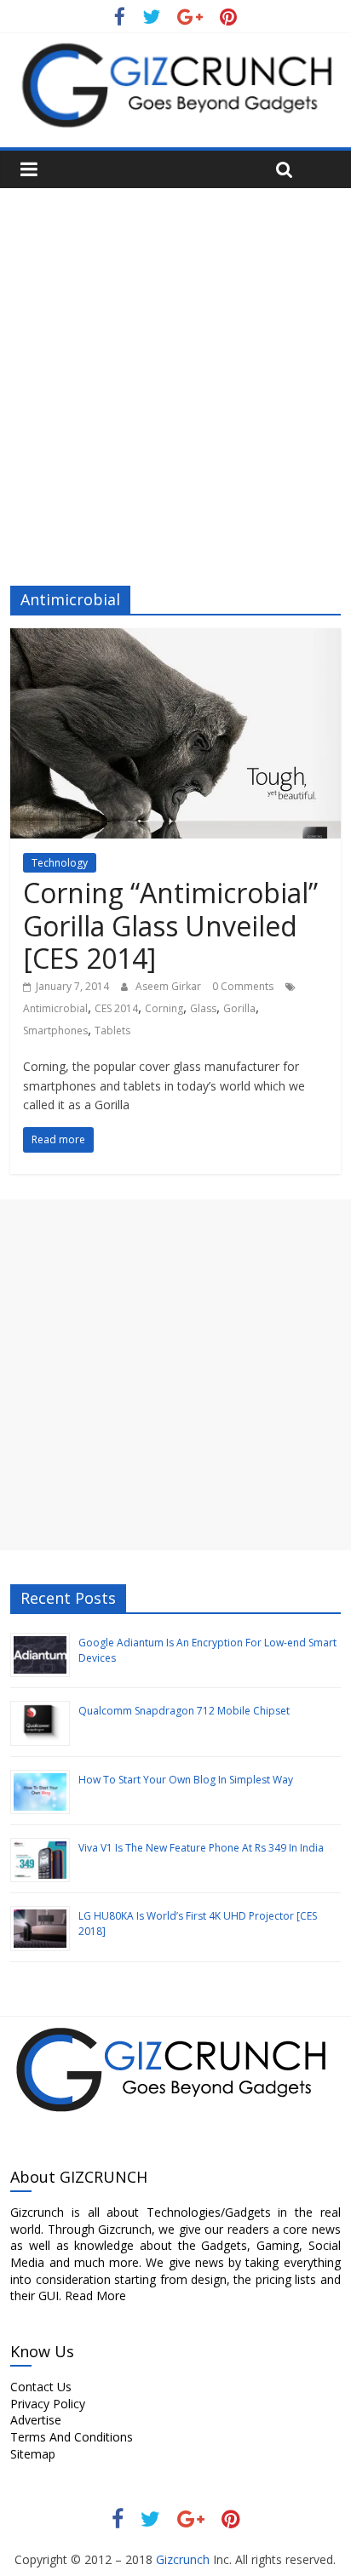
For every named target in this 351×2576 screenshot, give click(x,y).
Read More (95, 2296)
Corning (164, 1008)
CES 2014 (116, 1008)
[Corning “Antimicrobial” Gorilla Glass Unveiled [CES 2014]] (175, 638)
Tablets (112, 1030)
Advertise (36, 2420)
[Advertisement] (175, 372)
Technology (60, 863)
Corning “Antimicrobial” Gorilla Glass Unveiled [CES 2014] (170, 925)
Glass (203, 1008)
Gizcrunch (181, 2559)
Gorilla (239, 1008)
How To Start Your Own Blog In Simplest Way (186, 1780)
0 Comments (243, 986)
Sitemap (33, 2454)
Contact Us (41, 2387)
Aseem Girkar (170, 986)
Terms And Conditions (72, 2437)
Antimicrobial (55, 1008)
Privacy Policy (48, 2404)
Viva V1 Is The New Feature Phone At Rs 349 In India (201, 1848)
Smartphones (55, 1030)
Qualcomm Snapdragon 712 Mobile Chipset (184, 1711)
